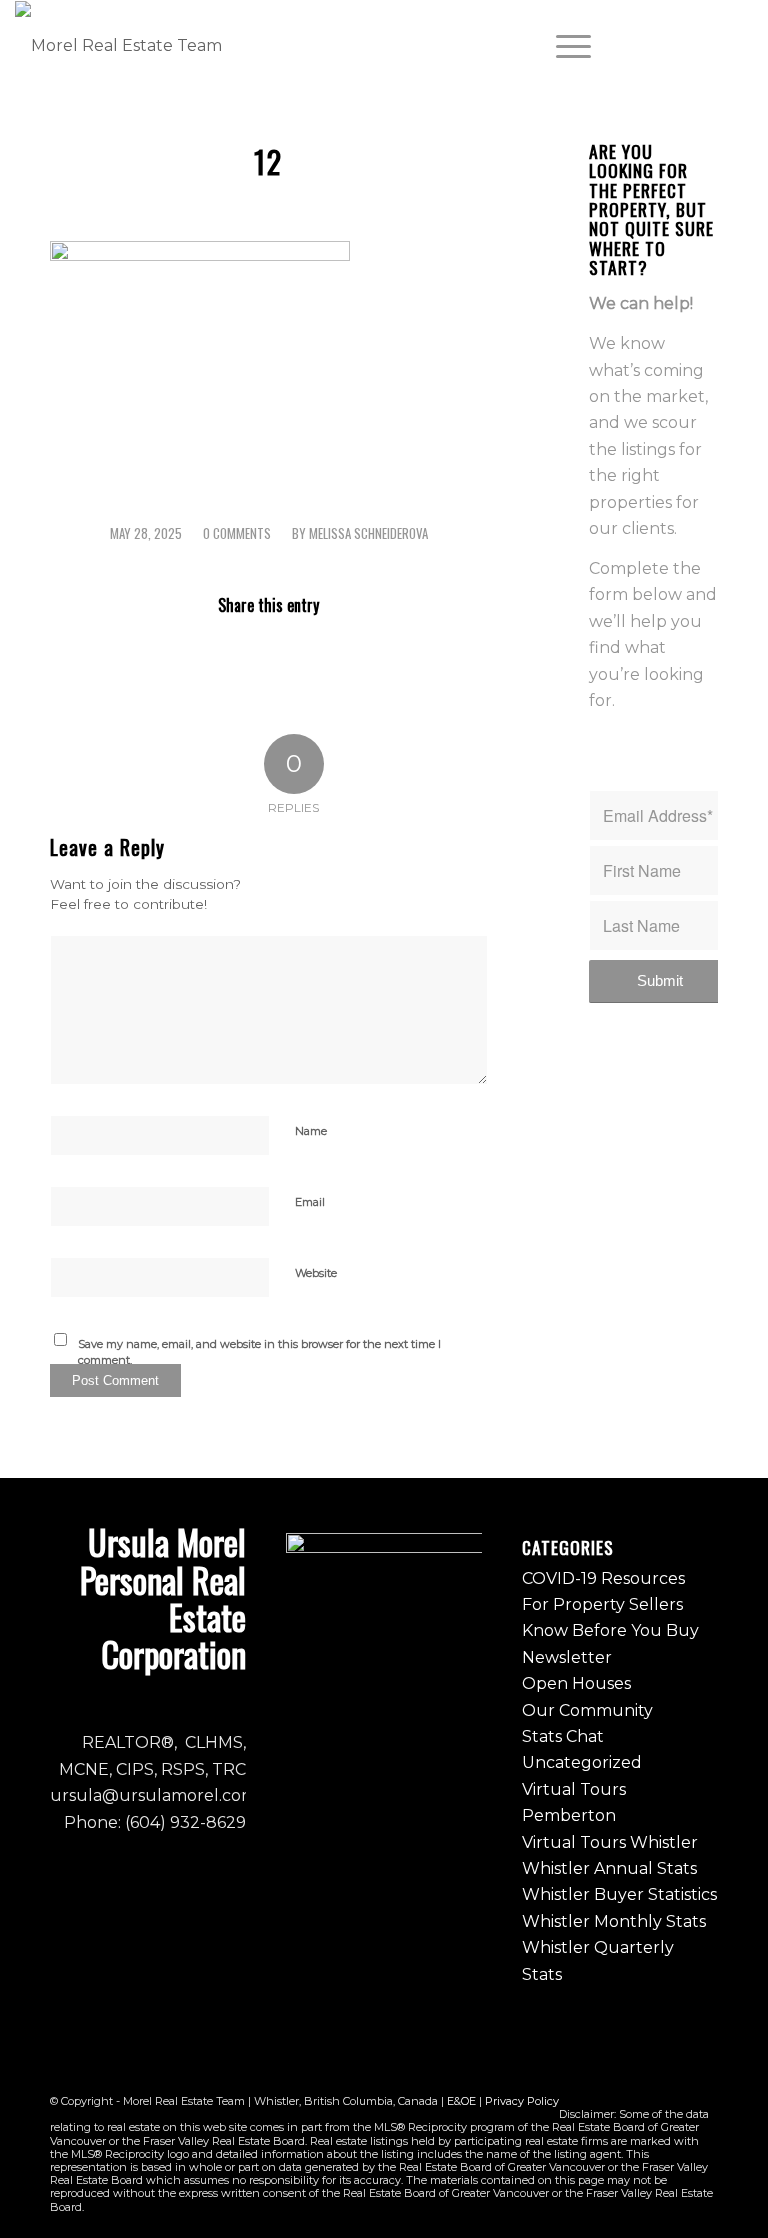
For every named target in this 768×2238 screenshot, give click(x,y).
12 (268, 161)
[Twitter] (708, 46)
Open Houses (576, 1683)
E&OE (461, 2101)
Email (310, 1202)
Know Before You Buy (610, 1630)
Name (311, 1131)
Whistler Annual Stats (609, 1868)
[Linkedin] (738, 46)
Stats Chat (563, 1736)
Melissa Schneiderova (368, 533)
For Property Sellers (602, 1604)
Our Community (587, 1710)
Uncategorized (582, 1762)
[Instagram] (678, 46)
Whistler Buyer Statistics (619, 1894)
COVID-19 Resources (603, 1578)
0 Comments (237, 533)
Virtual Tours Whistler (610, 1842)
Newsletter (567, 1657)
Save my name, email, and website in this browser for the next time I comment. (259, 1352)
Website (316, 1273)
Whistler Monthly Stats (614, 1921)
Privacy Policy (522, 2101)
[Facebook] (648, 46)
